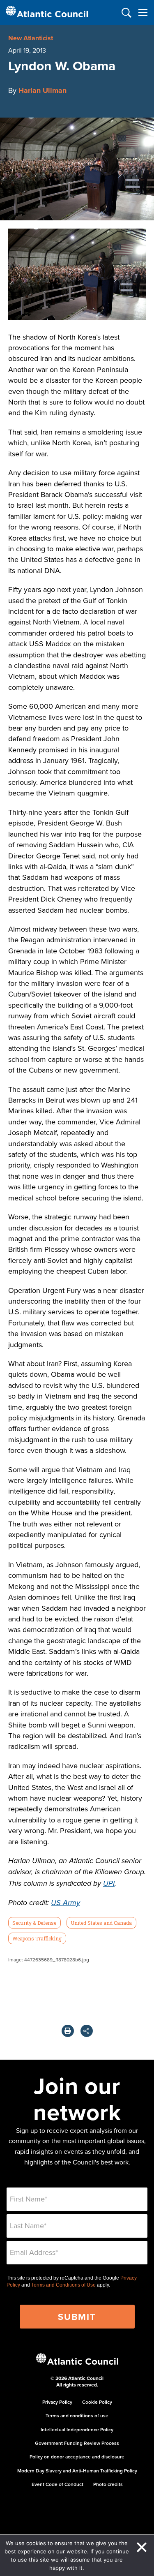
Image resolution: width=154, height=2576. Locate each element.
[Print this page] (68, 2031)
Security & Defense (34, 1923)
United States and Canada (101, 1923)
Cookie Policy (97, 2402)
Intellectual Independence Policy (77, 2429)
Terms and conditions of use (77, 2415)
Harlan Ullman (43, 90)
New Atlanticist (31, 38)
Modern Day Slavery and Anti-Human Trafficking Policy (77, 2471)
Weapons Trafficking (37, 1938)
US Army (66, 1903)
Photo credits (108, 2484)
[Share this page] (87, 2031)
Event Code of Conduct (57, 2484)
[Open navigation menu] (143, 13)
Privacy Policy (57, 2402)
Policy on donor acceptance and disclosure (77, 2457)
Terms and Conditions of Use (63, 2285)
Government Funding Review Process (77, 2443)
